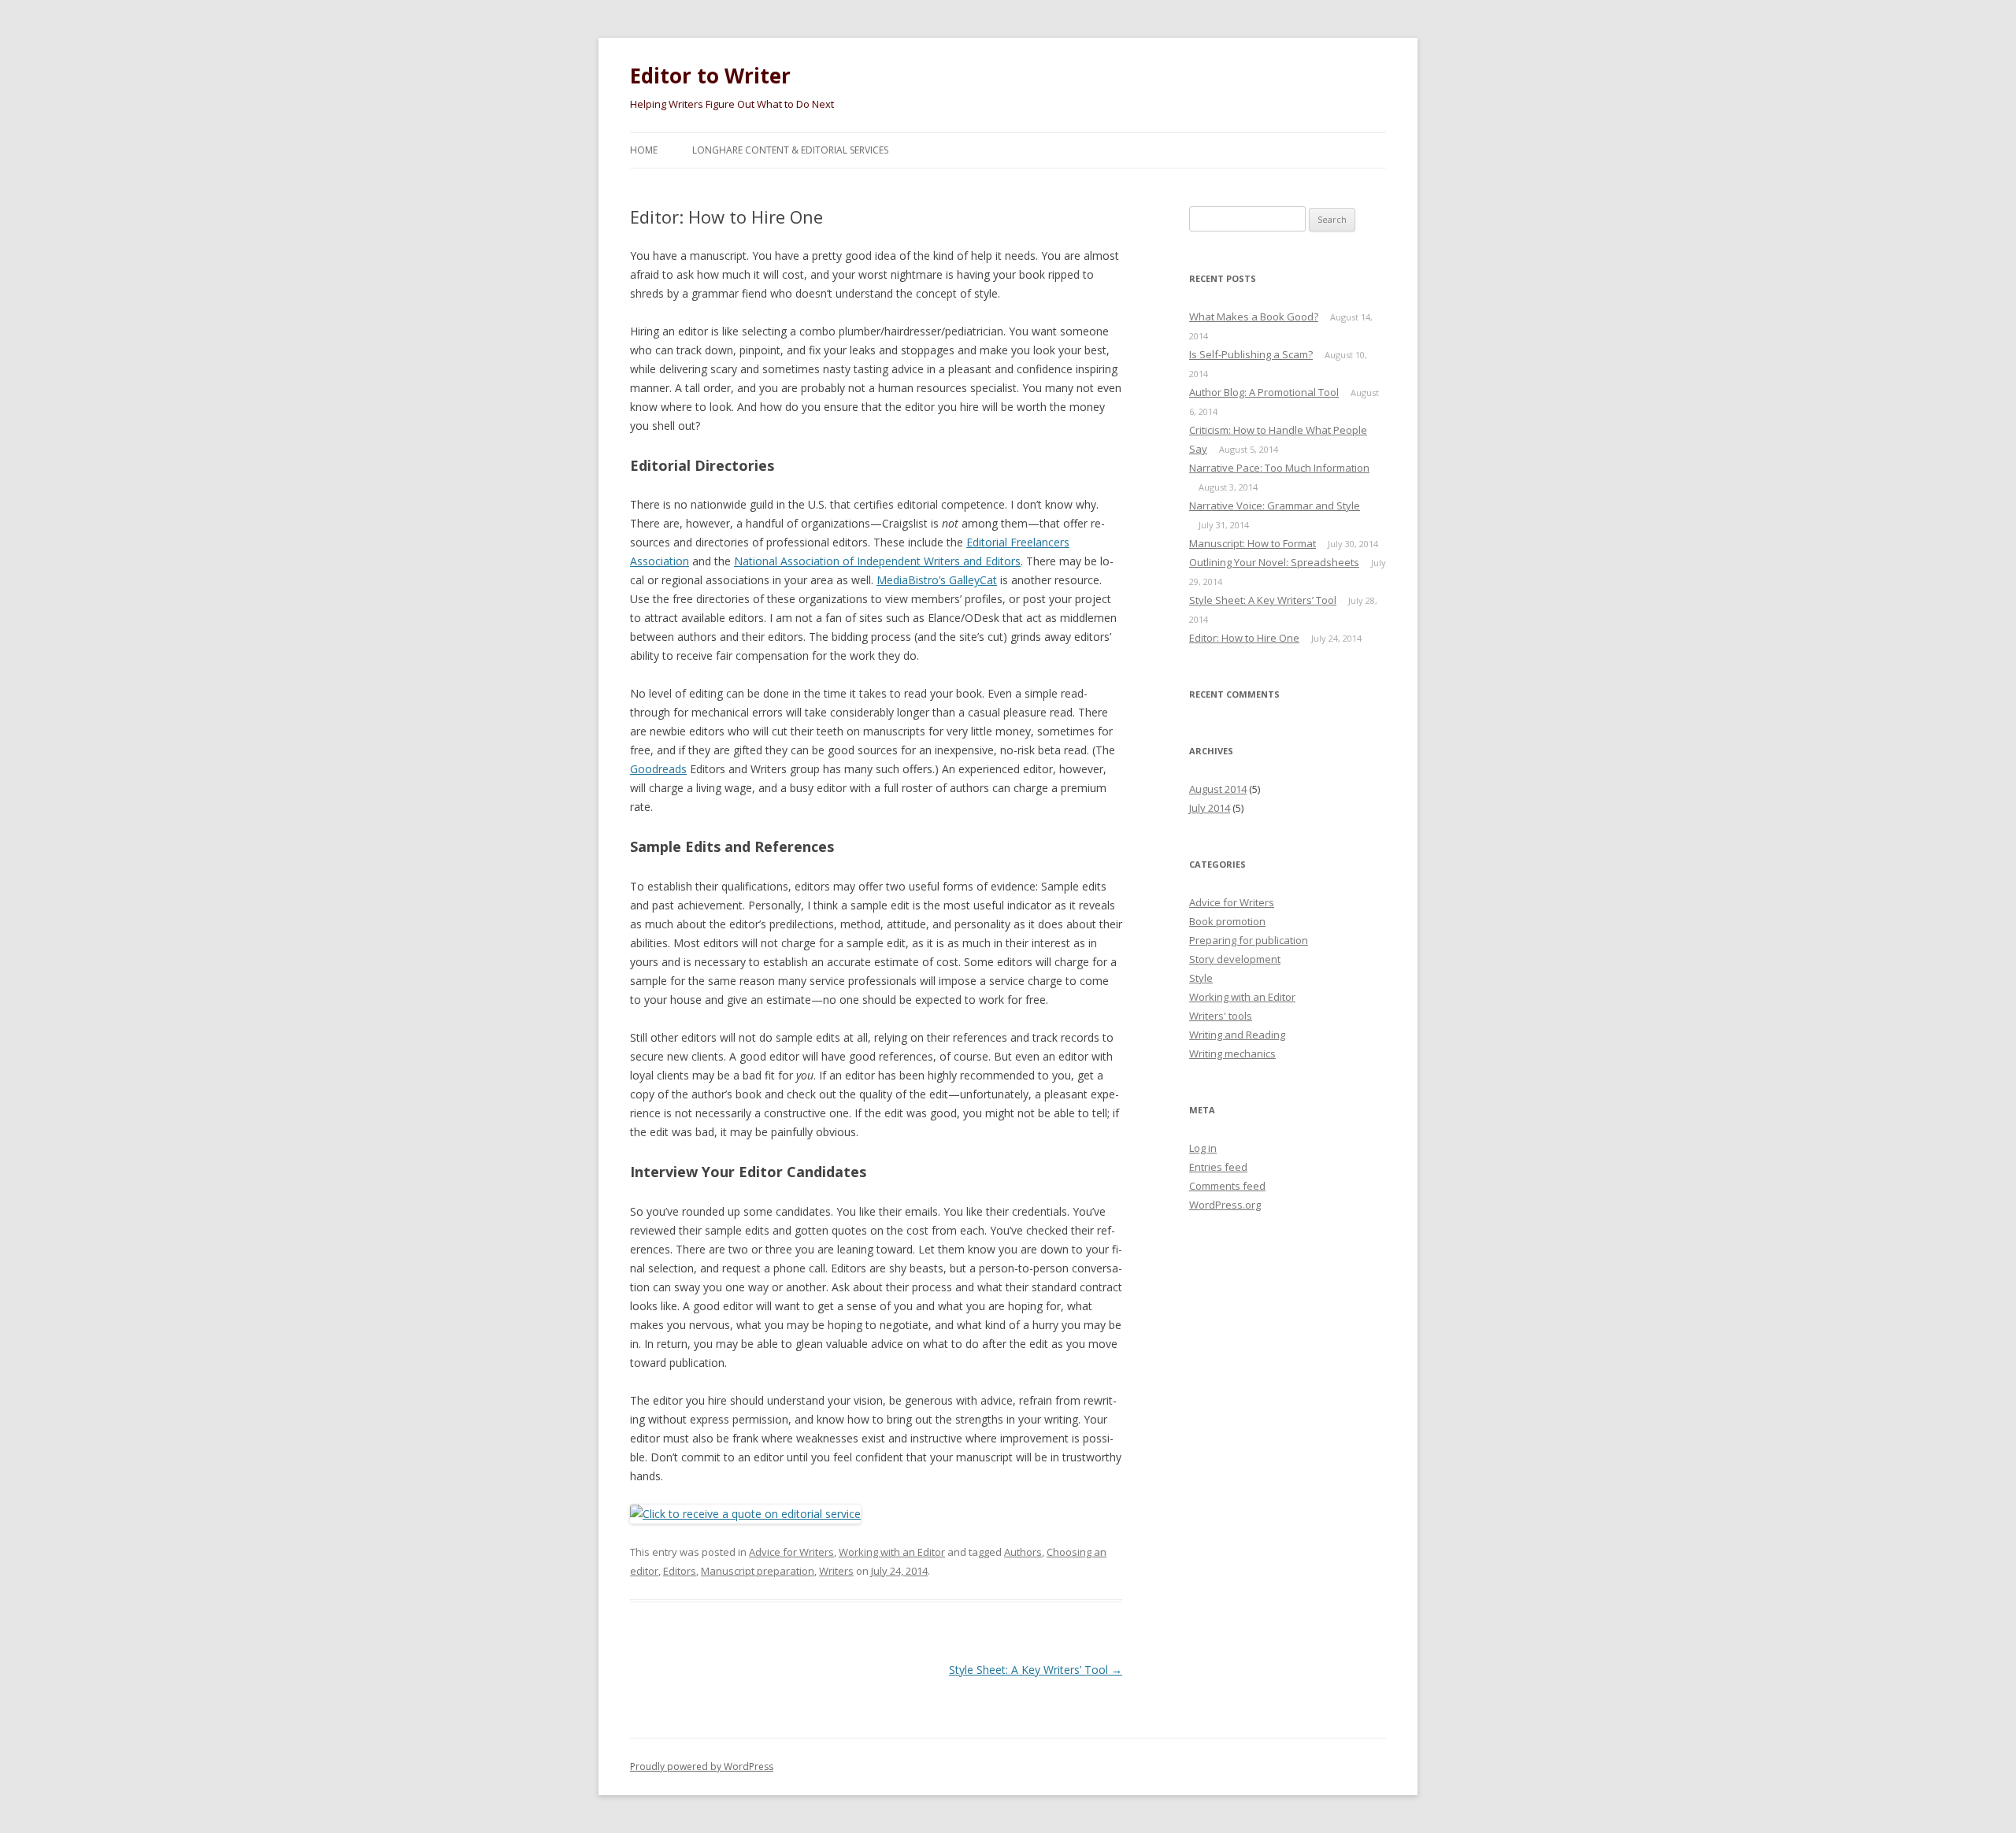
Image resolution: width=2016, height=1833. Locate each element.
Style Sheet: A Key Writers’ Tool (1036, 1670)
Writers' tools (1221, 1016)
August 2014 (1218, 789)
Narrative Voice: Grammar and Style (1275, 505)
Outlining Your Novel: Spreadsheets (1274, 562)
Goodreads (658, 769)
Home (644, 150)
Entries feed (1218, 1167)
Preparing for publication (1249, 940)
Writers (836, 1571)
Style (1201, 978)
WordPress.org (1225, 1205)
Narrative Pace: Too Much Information (1279, 468)
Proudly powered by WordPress (702, 1766)
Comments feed (1227, 1186)
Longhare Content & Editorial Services (790, 150)
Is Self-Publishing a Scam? (1251, 354)
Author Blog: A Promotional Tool (1264, 392)
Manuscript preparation (758, 1571)
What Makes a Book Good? (1254, 317)
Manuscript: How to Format (1253, 543)
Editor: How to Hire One (1244, 638)
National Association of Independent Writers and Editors (877, 561)
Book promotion (1227, 921)
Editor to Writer (710, 76)
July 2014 (1210, 808)
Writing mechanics (1232, 1054)
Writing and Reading (1237, 1035)
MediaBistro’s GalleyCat (937, 580)
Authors (1023, 1552)
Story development (1235, 959)
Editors (680, 1571)
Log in (1203, 1148)
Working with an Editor (892, 1552)
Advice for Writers (791, 1552)
